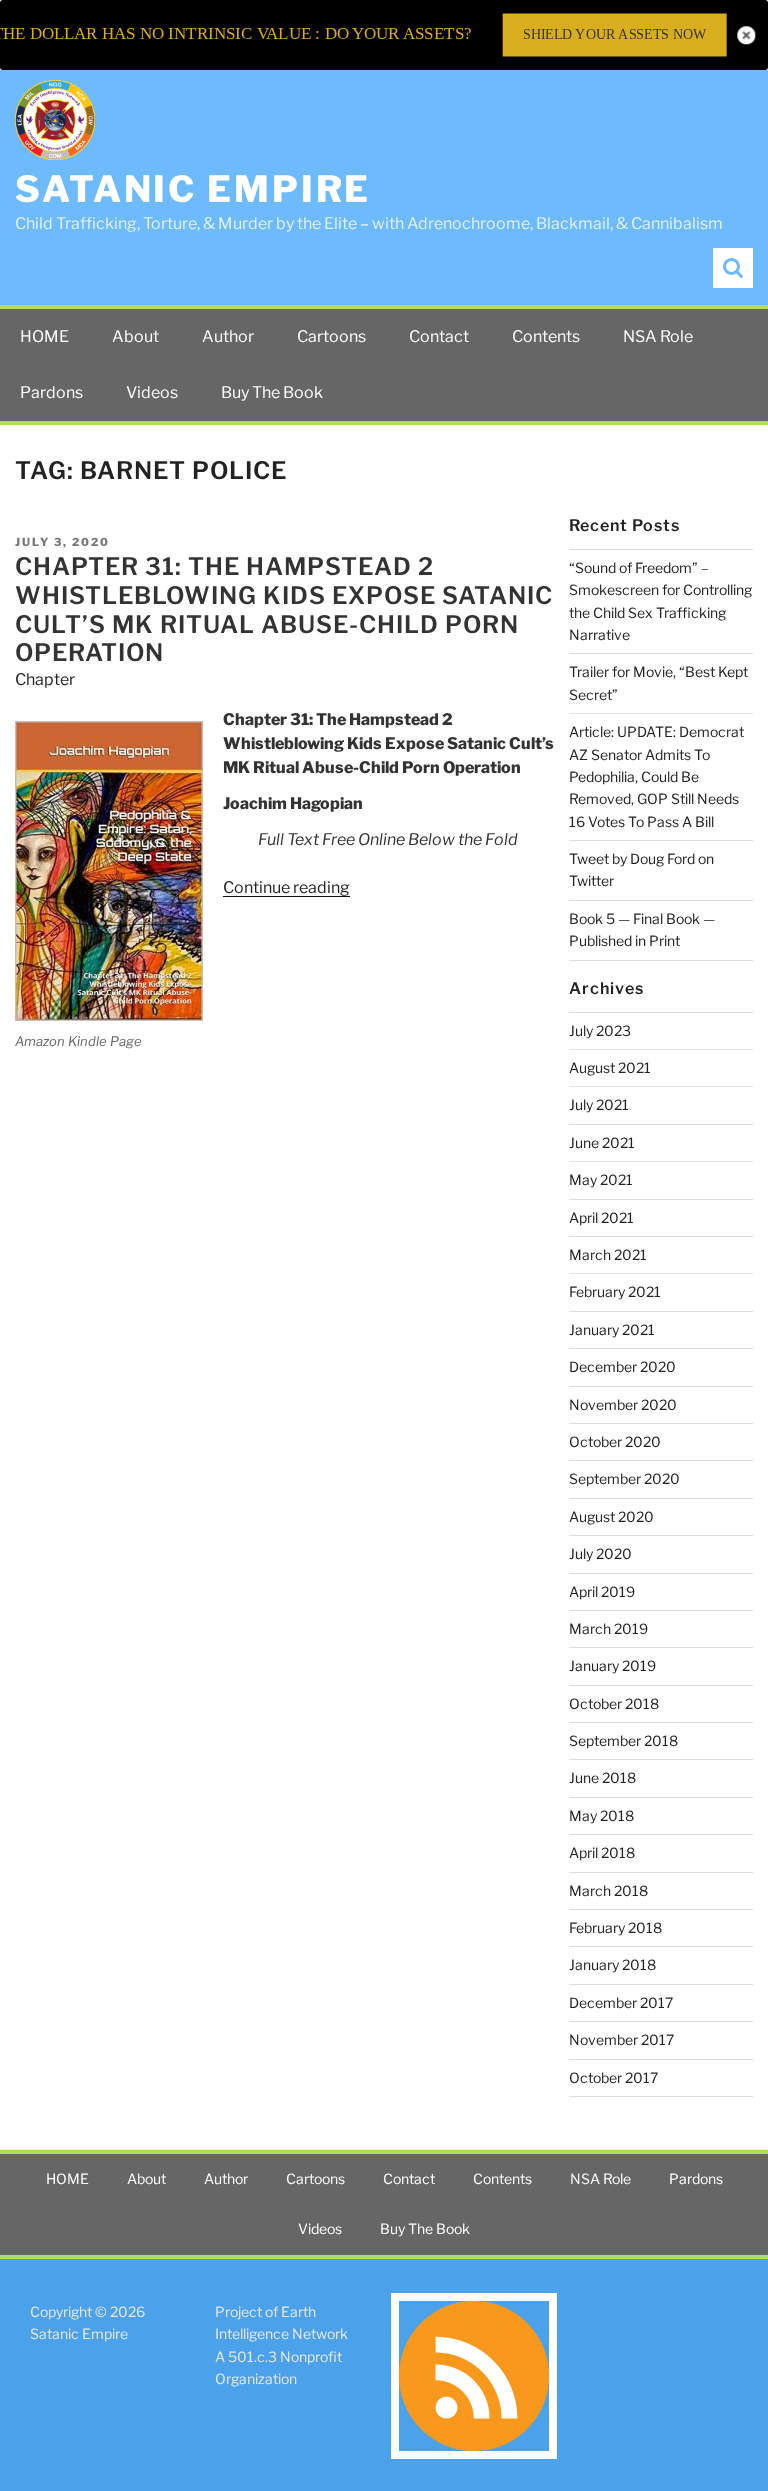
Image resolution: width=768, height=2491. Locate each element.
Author (228, 336)
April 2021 (601, 1217)
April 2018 (602, 1852)
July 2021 (599, 1104)
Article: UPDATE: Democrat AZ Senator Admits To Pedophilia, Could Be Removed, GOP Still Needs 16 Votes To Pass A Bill (656, 776)
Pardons (51, 392)
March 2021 (608, 1254)
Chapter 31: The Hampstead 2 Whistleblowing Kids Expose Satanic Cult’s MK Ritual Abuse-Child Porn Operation (284, 609)
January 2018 (612, 1964)
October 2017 (613, 2077)
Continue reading (286, 887)
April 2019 (602, 1591)
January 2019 (612, 1665)
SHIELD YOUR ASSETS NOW (614, 34)
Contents (546, 336)
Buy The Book (272, 392)
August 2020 (611, 1516)
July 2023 (600, 1030)
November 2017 (621, 2039)
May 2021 (601, 1179)
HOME (44, 336)
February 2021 (615, 1291)
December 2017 (621, 2002)
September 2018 (623, 1740)
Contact (439, 336)
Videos (152, 392)
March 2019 (608, 1628)
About (135, 336)
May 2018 (601, 1815)
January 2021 (612, 1329)
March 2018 (608, 1890)
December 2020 (622, 1366)
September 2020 (624, 1478)
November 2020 (623, 1404)
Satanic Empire (193, 189)
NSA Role (658, 336)
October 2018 (614, 1703)
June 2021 (602, 1142)
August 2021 (610, 1067)
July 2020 (600, 1553)
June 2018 (602, 1777)
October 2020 (615, 1441)
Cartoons (331, 336)
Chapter (45, 679)
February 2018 (615, 1927)
